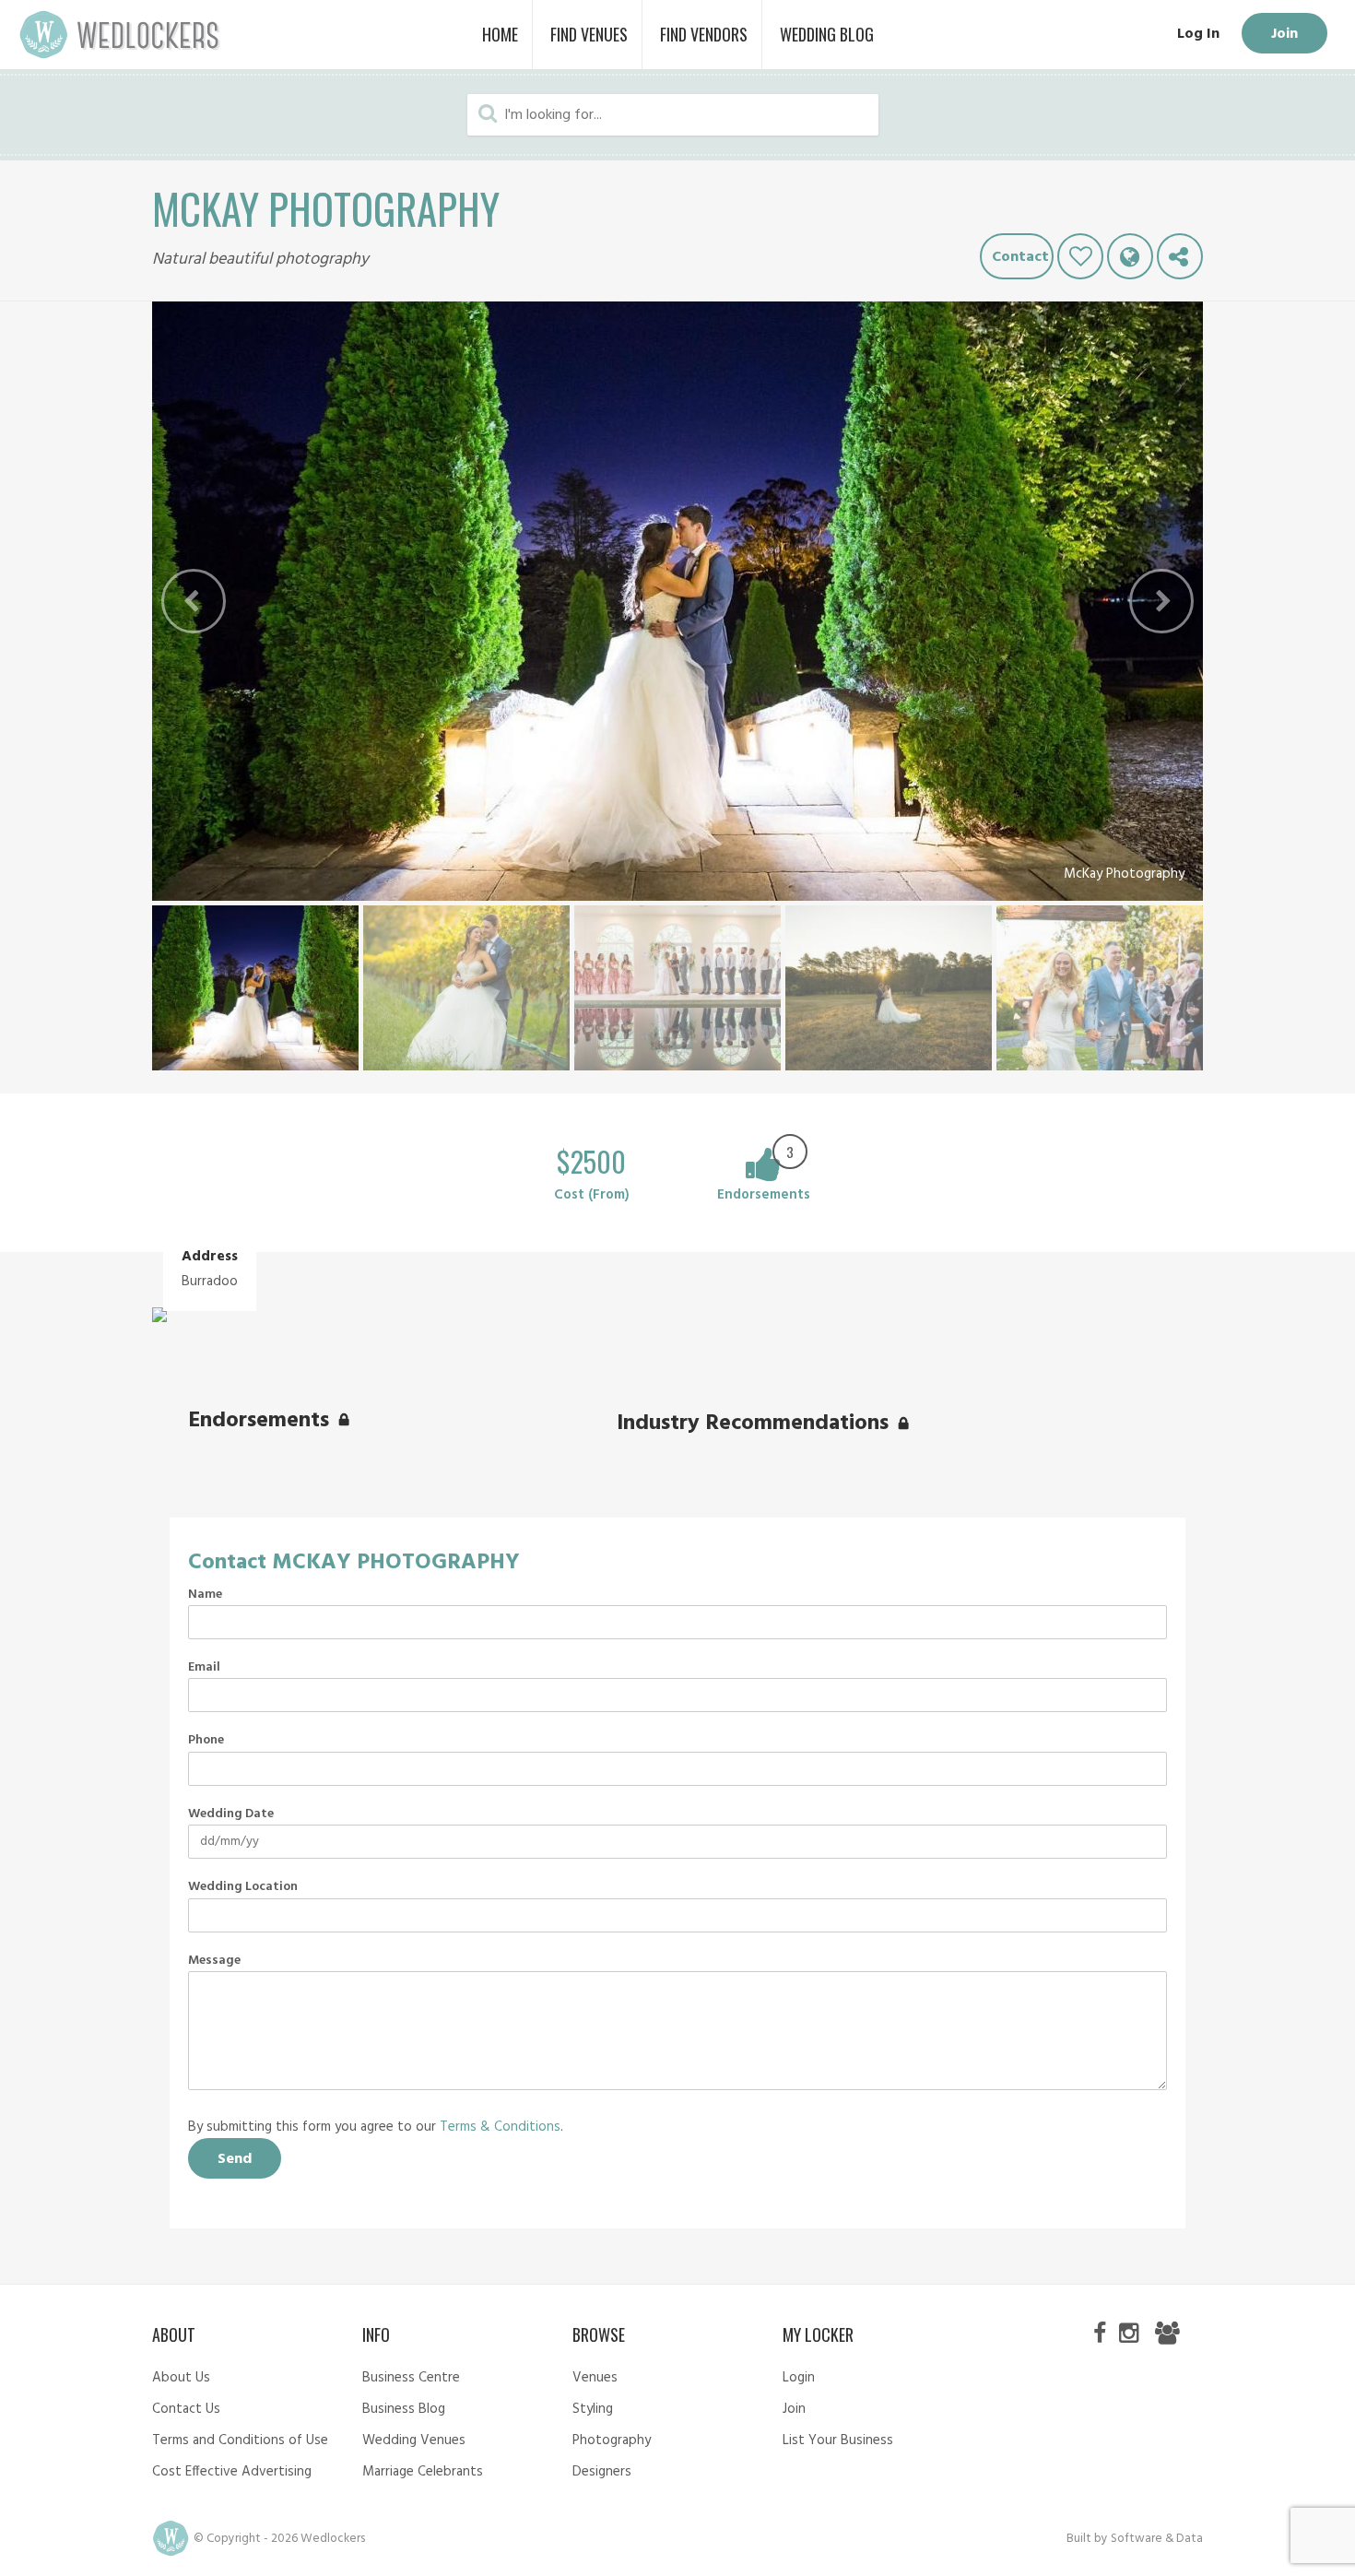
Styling (593, 2409)
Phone (206, 1741)
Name (205, 1595)
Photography (612, 2440)
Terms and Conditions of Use (240, 2440)
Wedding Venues (414, 2440)
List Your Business (838, 2440)
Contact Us (186, 2409)
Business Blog (404, 2409)
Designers (602, 2472)
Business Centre (411, 2378)
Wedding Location (243, 1887)
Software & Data (1157, 2539)
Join (1284, 34)
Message (214, 1961)
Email (204, 1668)
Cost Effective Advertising (232, 2472)
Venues (595, 2378)
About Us (181, 2378)
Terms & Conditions (500, 2127)
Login (799, 2378)
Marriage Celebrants (423, 2472)
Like (1080, 256)
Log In (1198, 34)
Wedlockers (120, 35)
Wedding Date (231, 1814)
